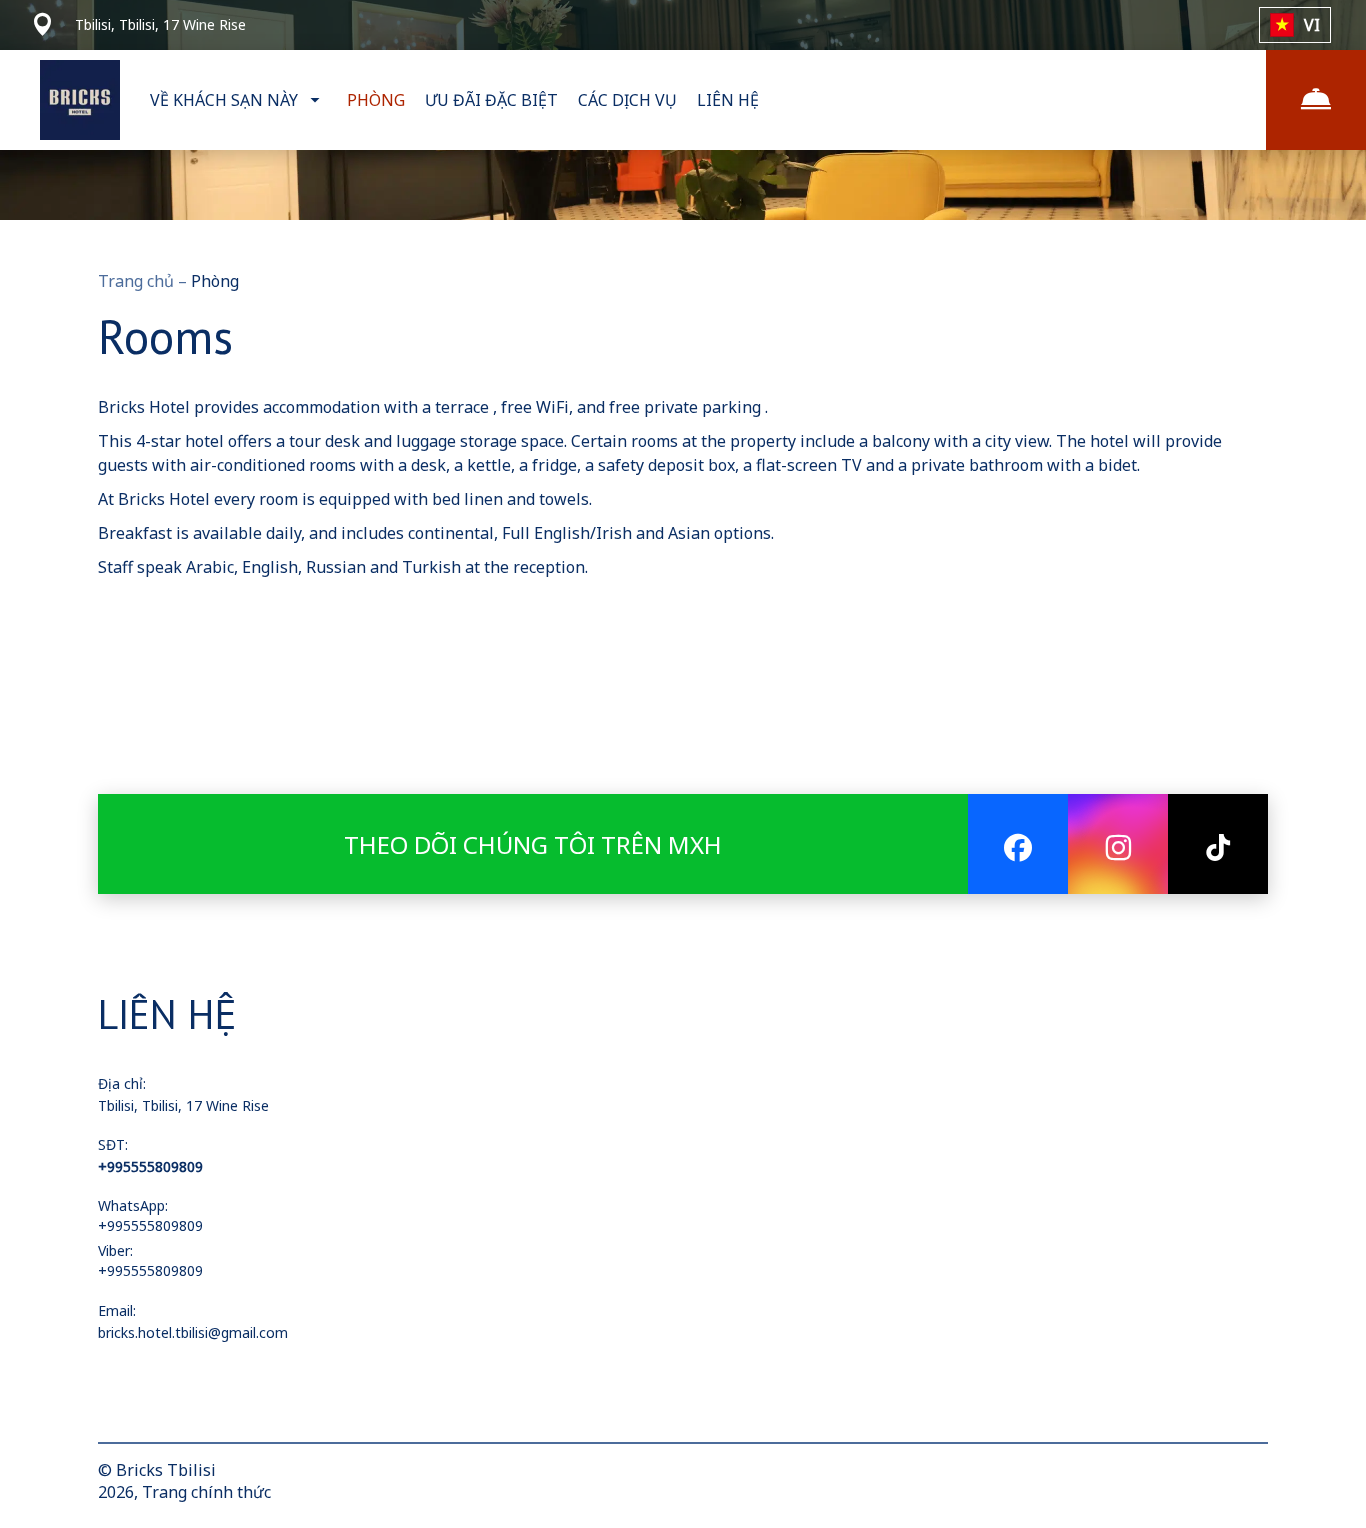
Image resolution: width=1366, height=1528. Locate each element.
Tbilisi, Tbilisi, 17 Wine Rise (183, 1105)
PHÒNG (376, 100)
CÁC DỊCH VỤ (627, 100)
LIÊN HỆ (728, 100)
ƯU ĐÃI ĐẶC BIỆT (491, 100)
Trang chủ (138, 281)
